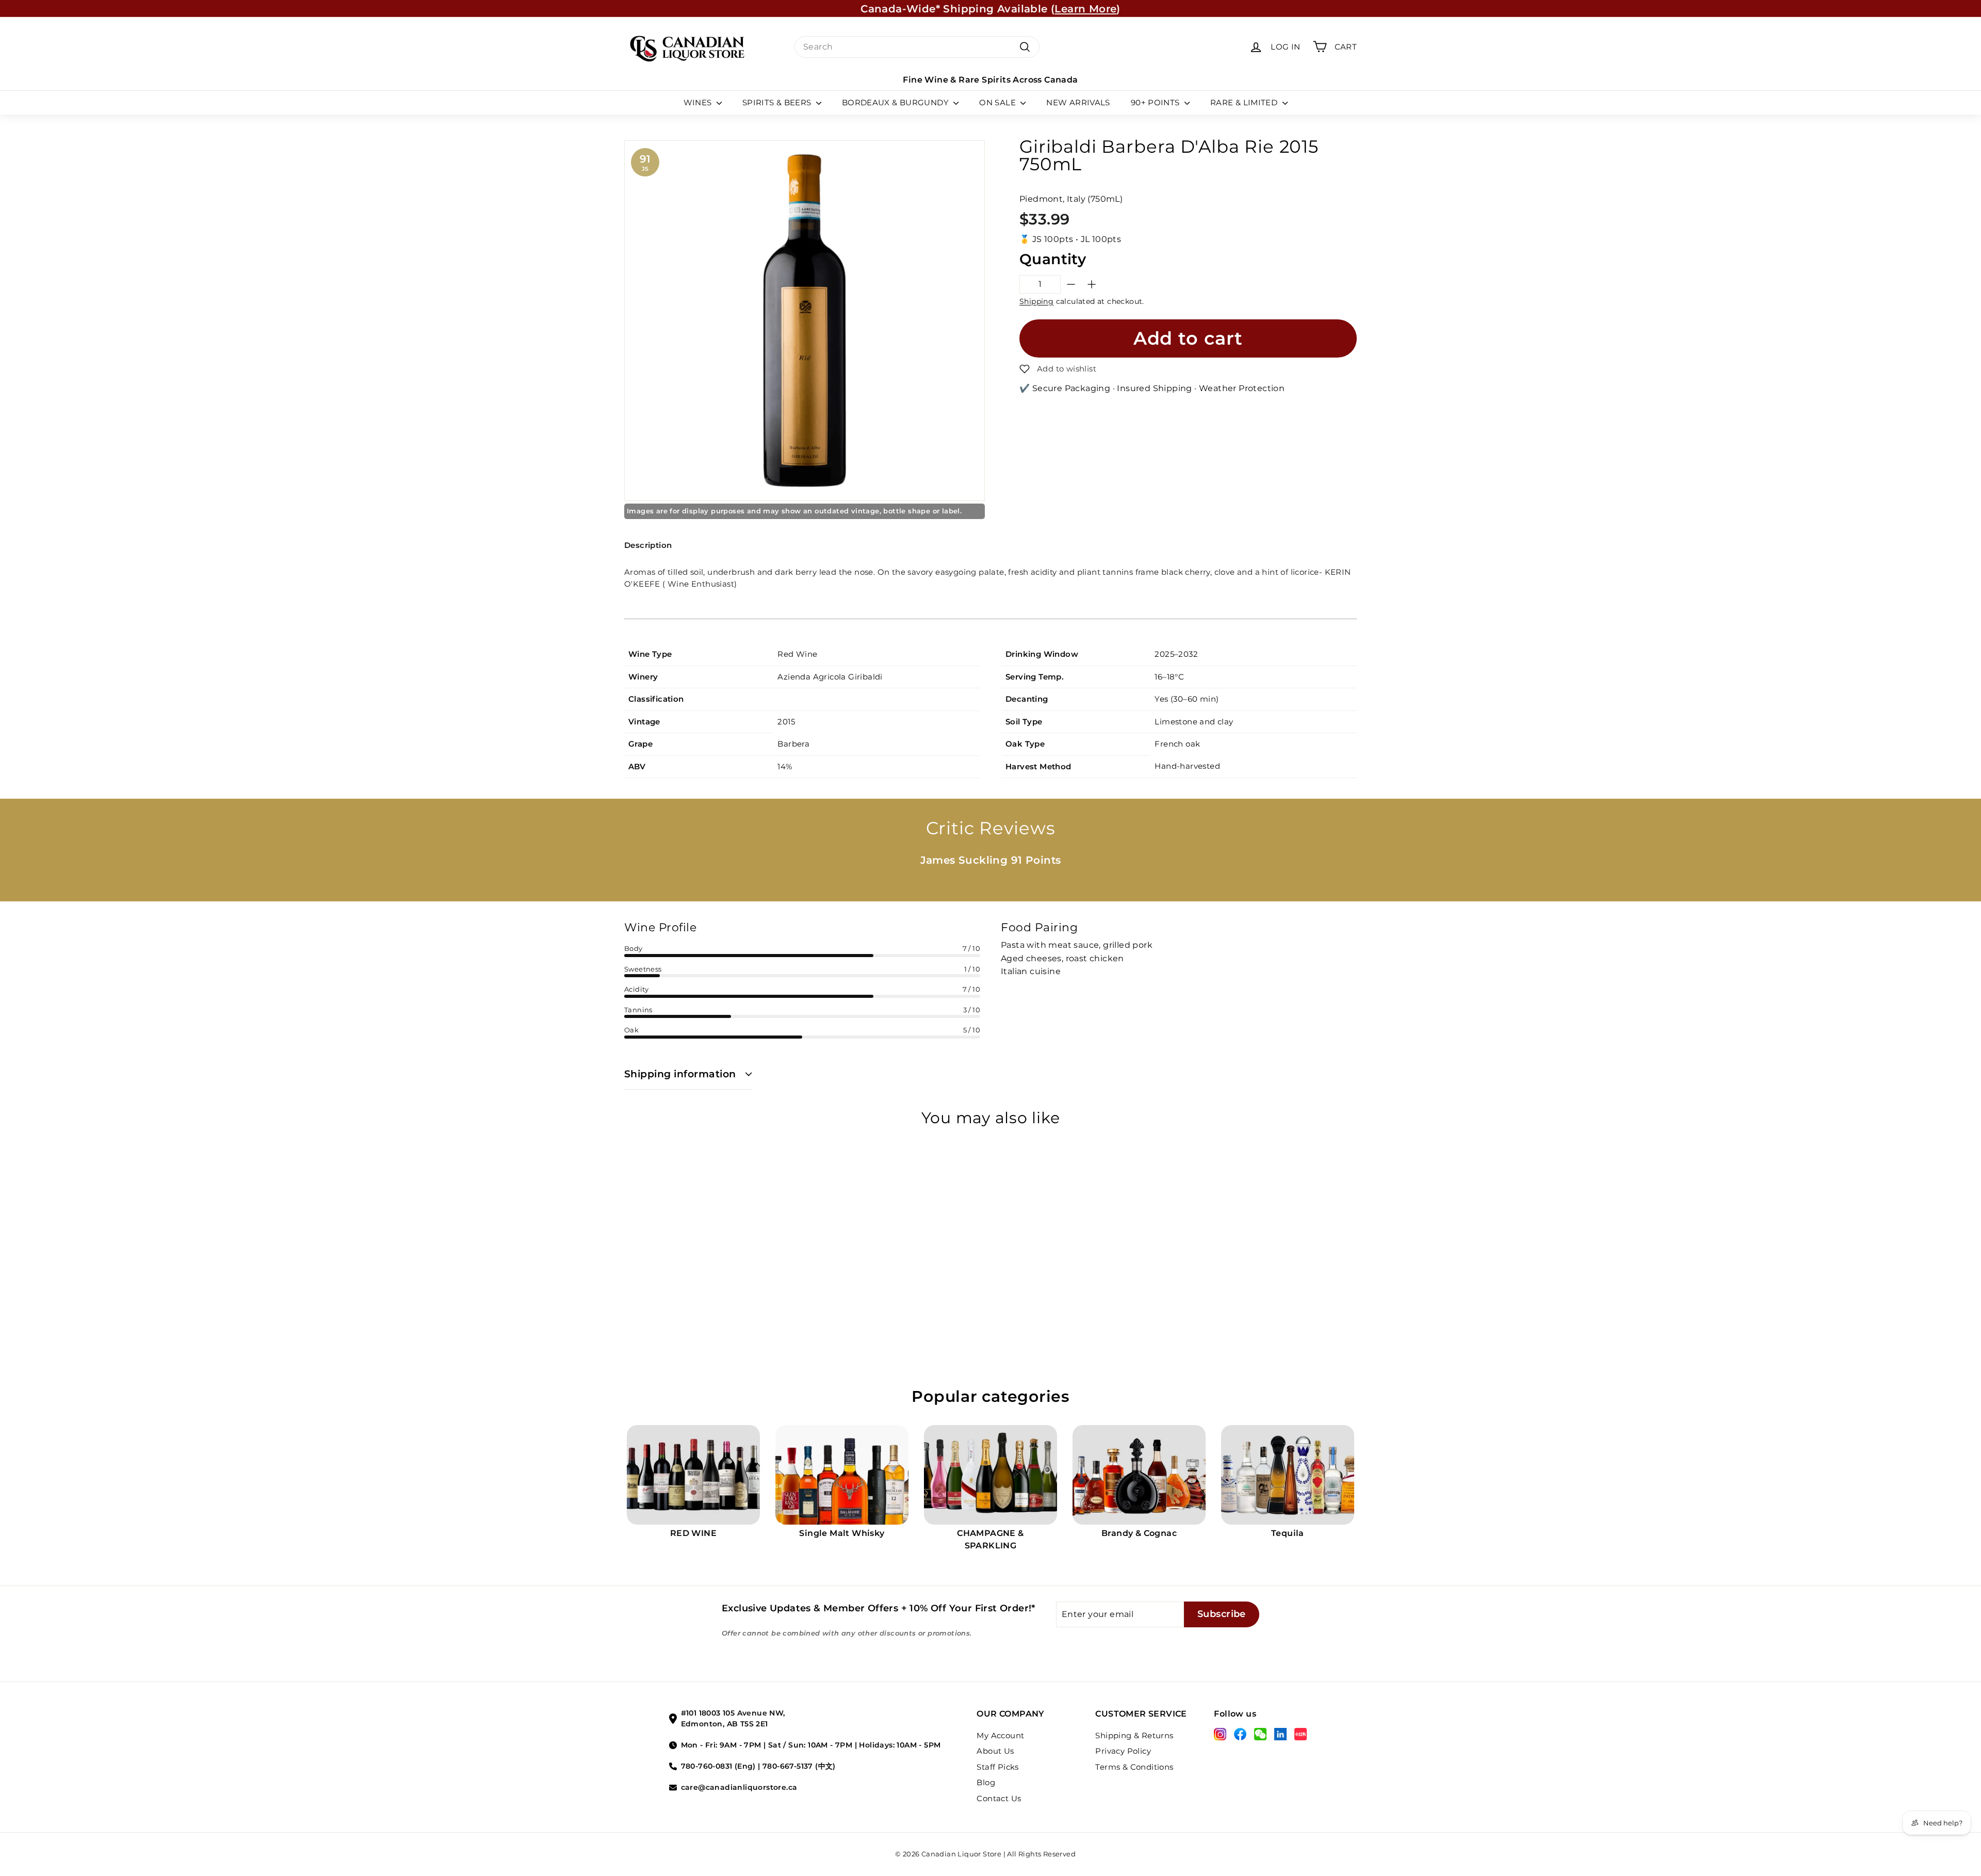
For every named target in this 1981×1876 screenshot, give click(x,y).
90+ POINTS (1156, 102)
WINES (699, 102)
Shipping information (680, 1074)
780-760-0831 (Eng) (718, 1766)
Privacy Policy (1123, 1751)
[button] (1058, 369)
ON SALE (998, 102)
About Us (995, 1751)
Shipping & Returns (1134, 1735)
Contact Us (999, 1798)
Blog (986, 1782)
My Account (1000, 1735)
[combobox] (917, 47)
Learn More (1085, 8)
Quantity (1053, 259)
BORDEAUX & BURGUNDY (897, 102)
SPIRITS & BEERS (778, 102)
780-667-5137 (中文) (799, 1766)
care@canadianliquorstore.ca (739, 1787)
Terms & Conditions (1134, 1767)
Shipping (1036, 301)
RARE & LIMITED (1245, 102)
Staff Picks (997, 1767)
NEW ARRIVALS (1078, 102)
